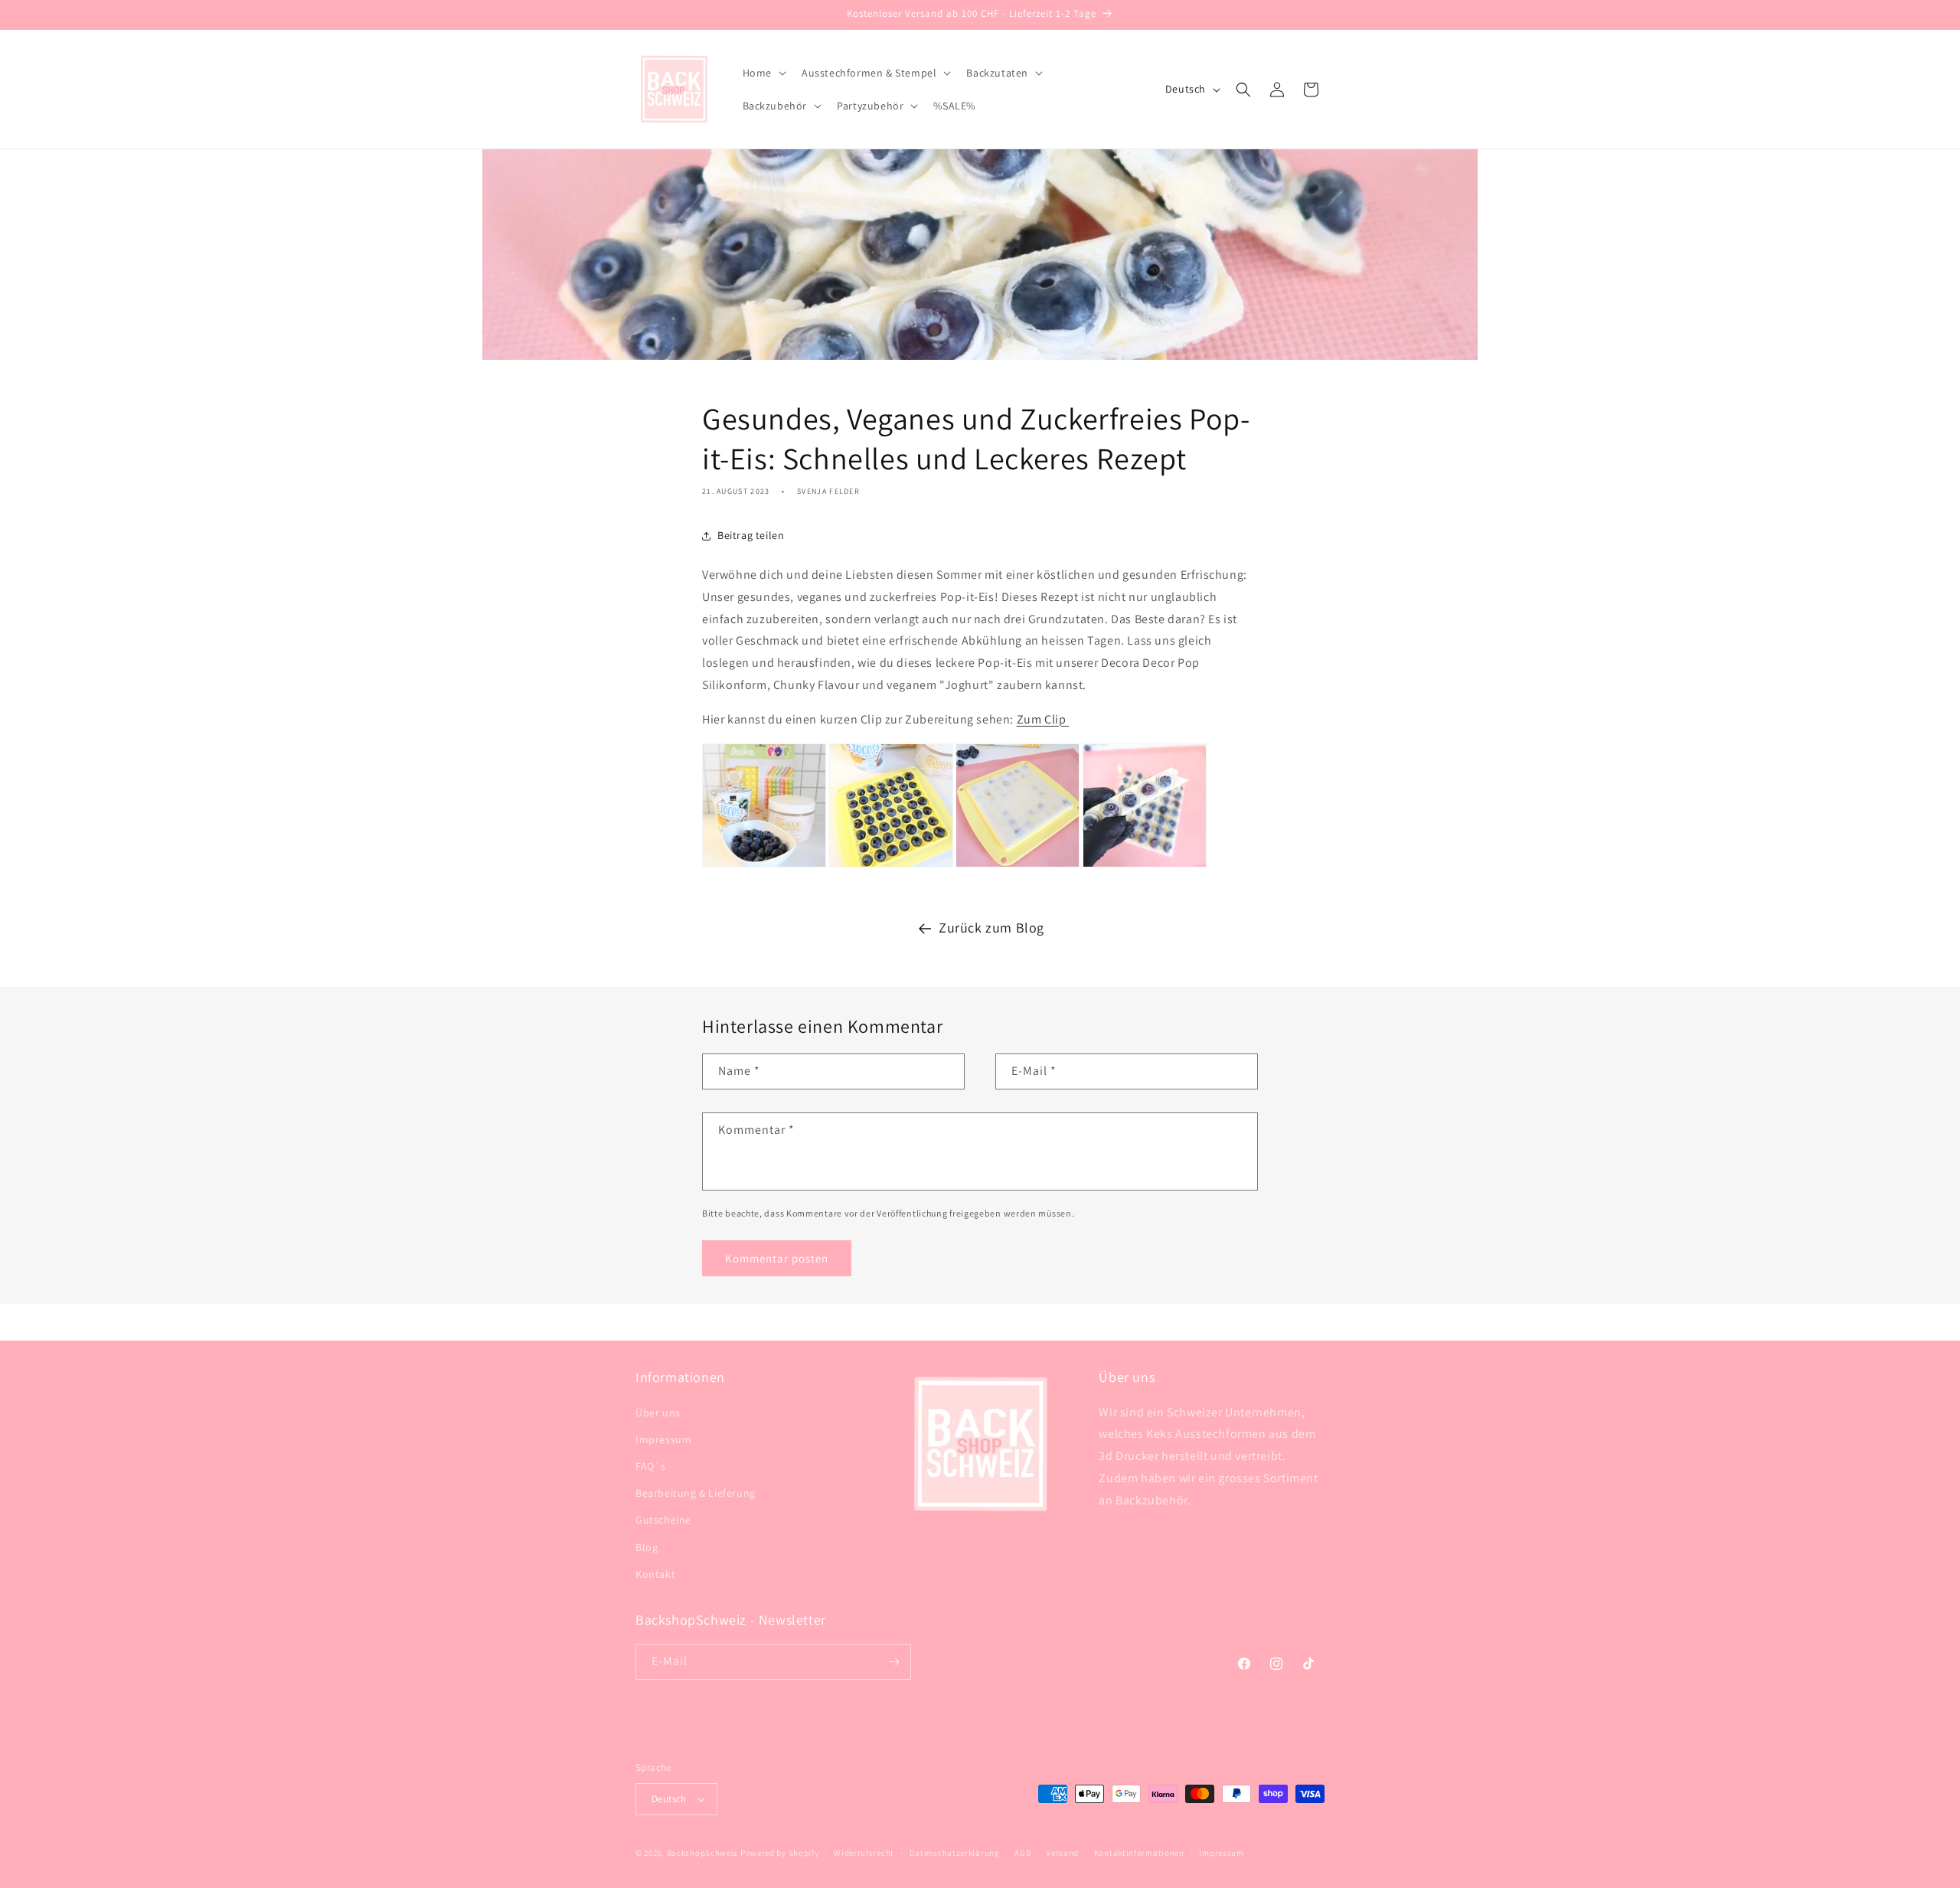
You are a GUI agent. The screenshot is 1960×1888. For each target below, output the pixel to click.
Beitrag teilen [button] (751, 535)
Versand (1062, 1853)
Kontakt (655, 1574)
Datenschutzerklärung (955, 1853)
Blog (647, 1547)
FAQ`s (651, 1466)
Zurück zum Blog (991, 928)
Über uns (658, 1413)
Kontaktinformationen (1139, 1853)
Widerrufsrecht (864, 1853)
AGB (1022, 1853)
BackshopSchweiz (703, 1853)
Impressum (663, 1439)
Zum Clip (1043, 719)
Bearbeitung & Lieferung (696, 1493)
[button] (763, 73)
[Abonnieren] (893, 1662)
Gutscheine (663, 1520)
